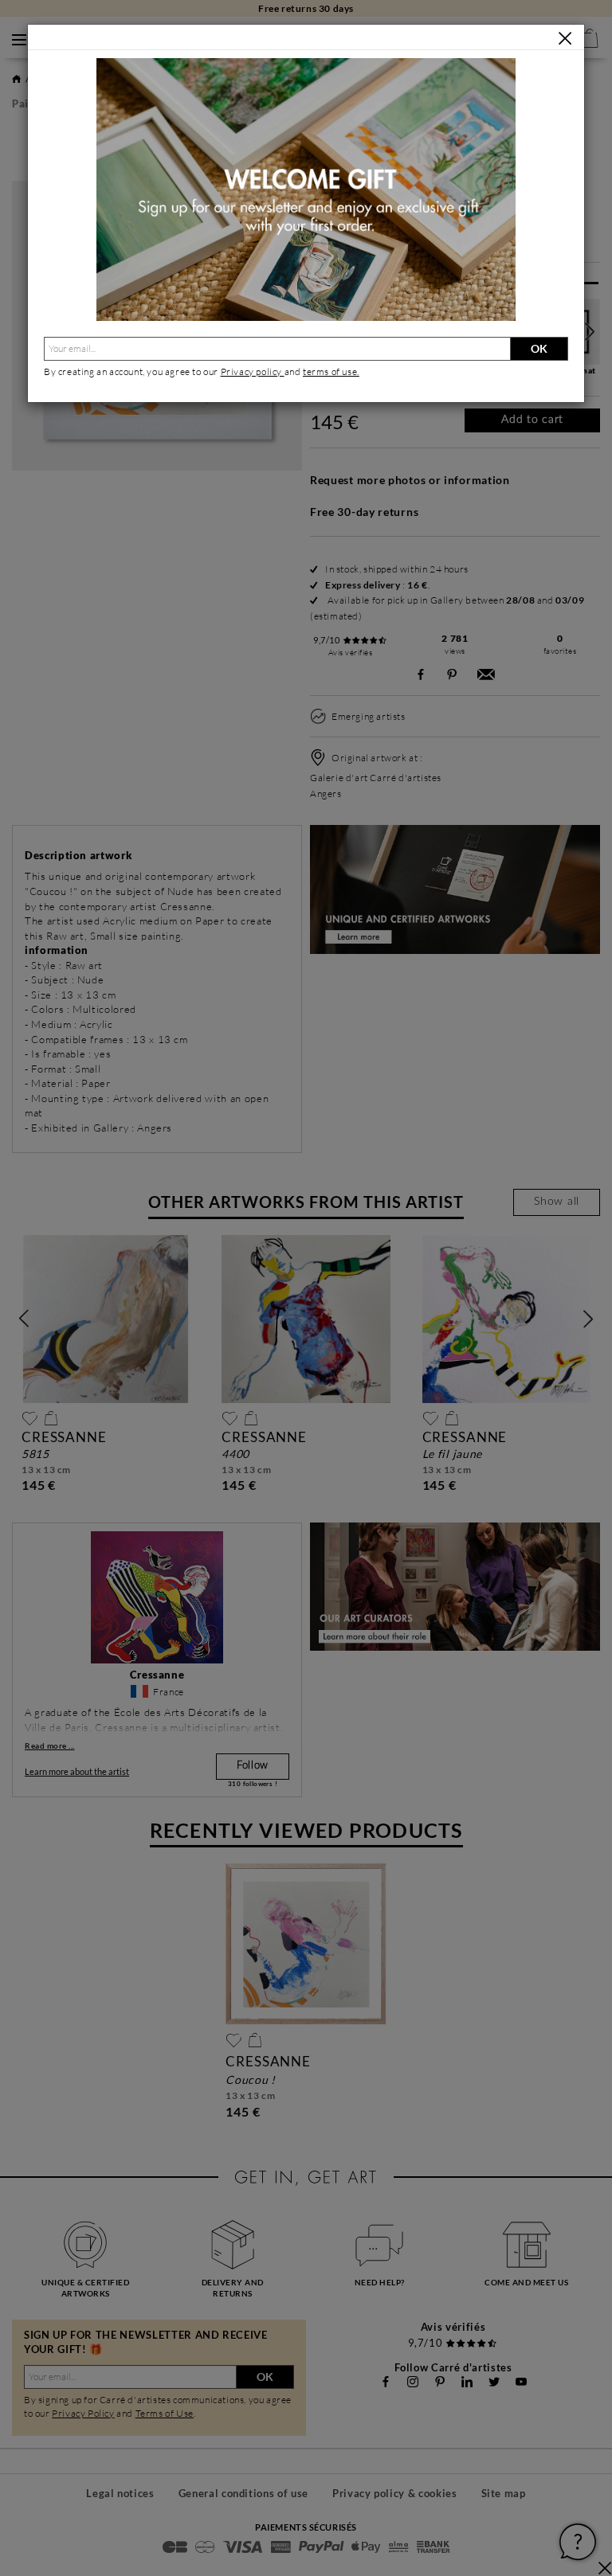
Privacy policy (253, 371)
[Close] (565, 38)
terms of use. (331, 371)
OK (539, 348)
